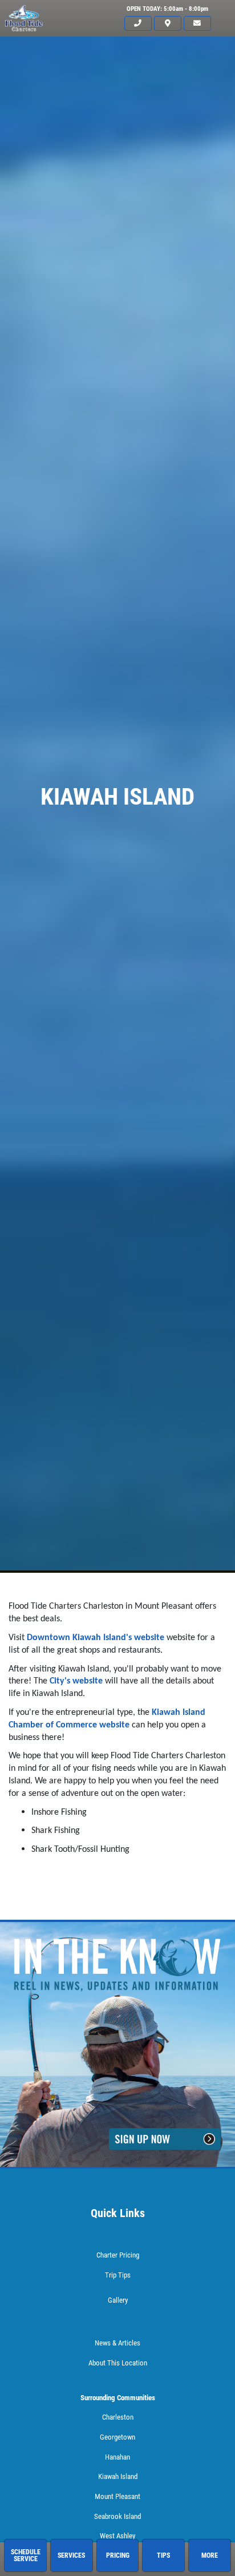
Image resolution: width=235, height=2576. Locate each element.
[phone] (138, 24)
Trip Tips (118, 2275)
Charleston (118, 2417)
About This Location (118, 2363)
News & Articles (117, 2343)
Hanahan (117, 2457)
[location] (168, 24)
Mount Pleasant (117, 2496)
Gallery (118, 2300)
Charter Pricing (118, 2255)
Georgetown (117, 2437)
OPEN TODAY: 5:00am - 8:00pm (167, 9)
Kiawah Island (118, 2476)
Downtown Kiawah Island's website (96, 1638)
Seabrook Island (117, 2516)
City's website (76, 1681)
